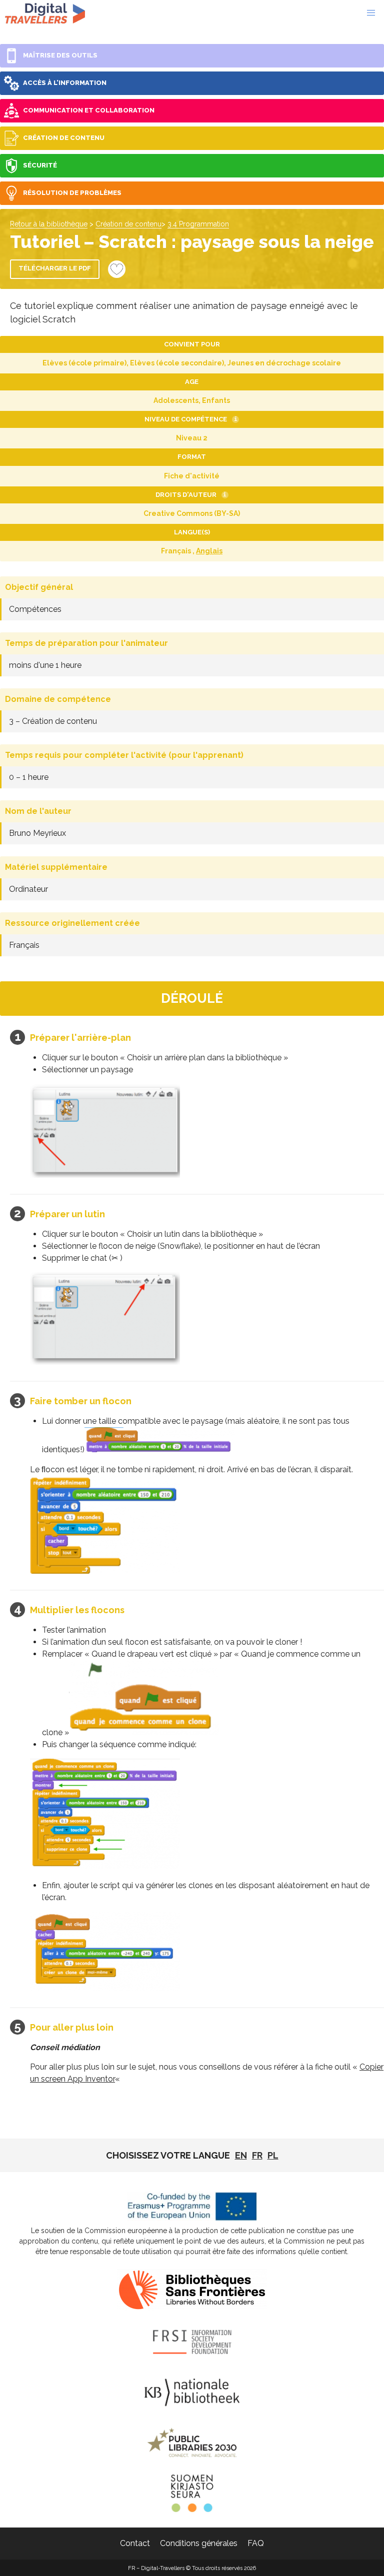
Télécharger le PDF (55, 268)
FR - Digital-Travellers (45, 13)
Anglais (209, 551)
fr (257, 2155)
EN (241, 2155)
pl (273, 2155)
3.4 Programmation (198, 224)
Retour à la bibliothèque (49, 224)
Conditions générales (199, 2543)
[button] (371, 13)
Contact (135, 2543)
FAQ (256, 2543)
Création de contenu (128, 224)
